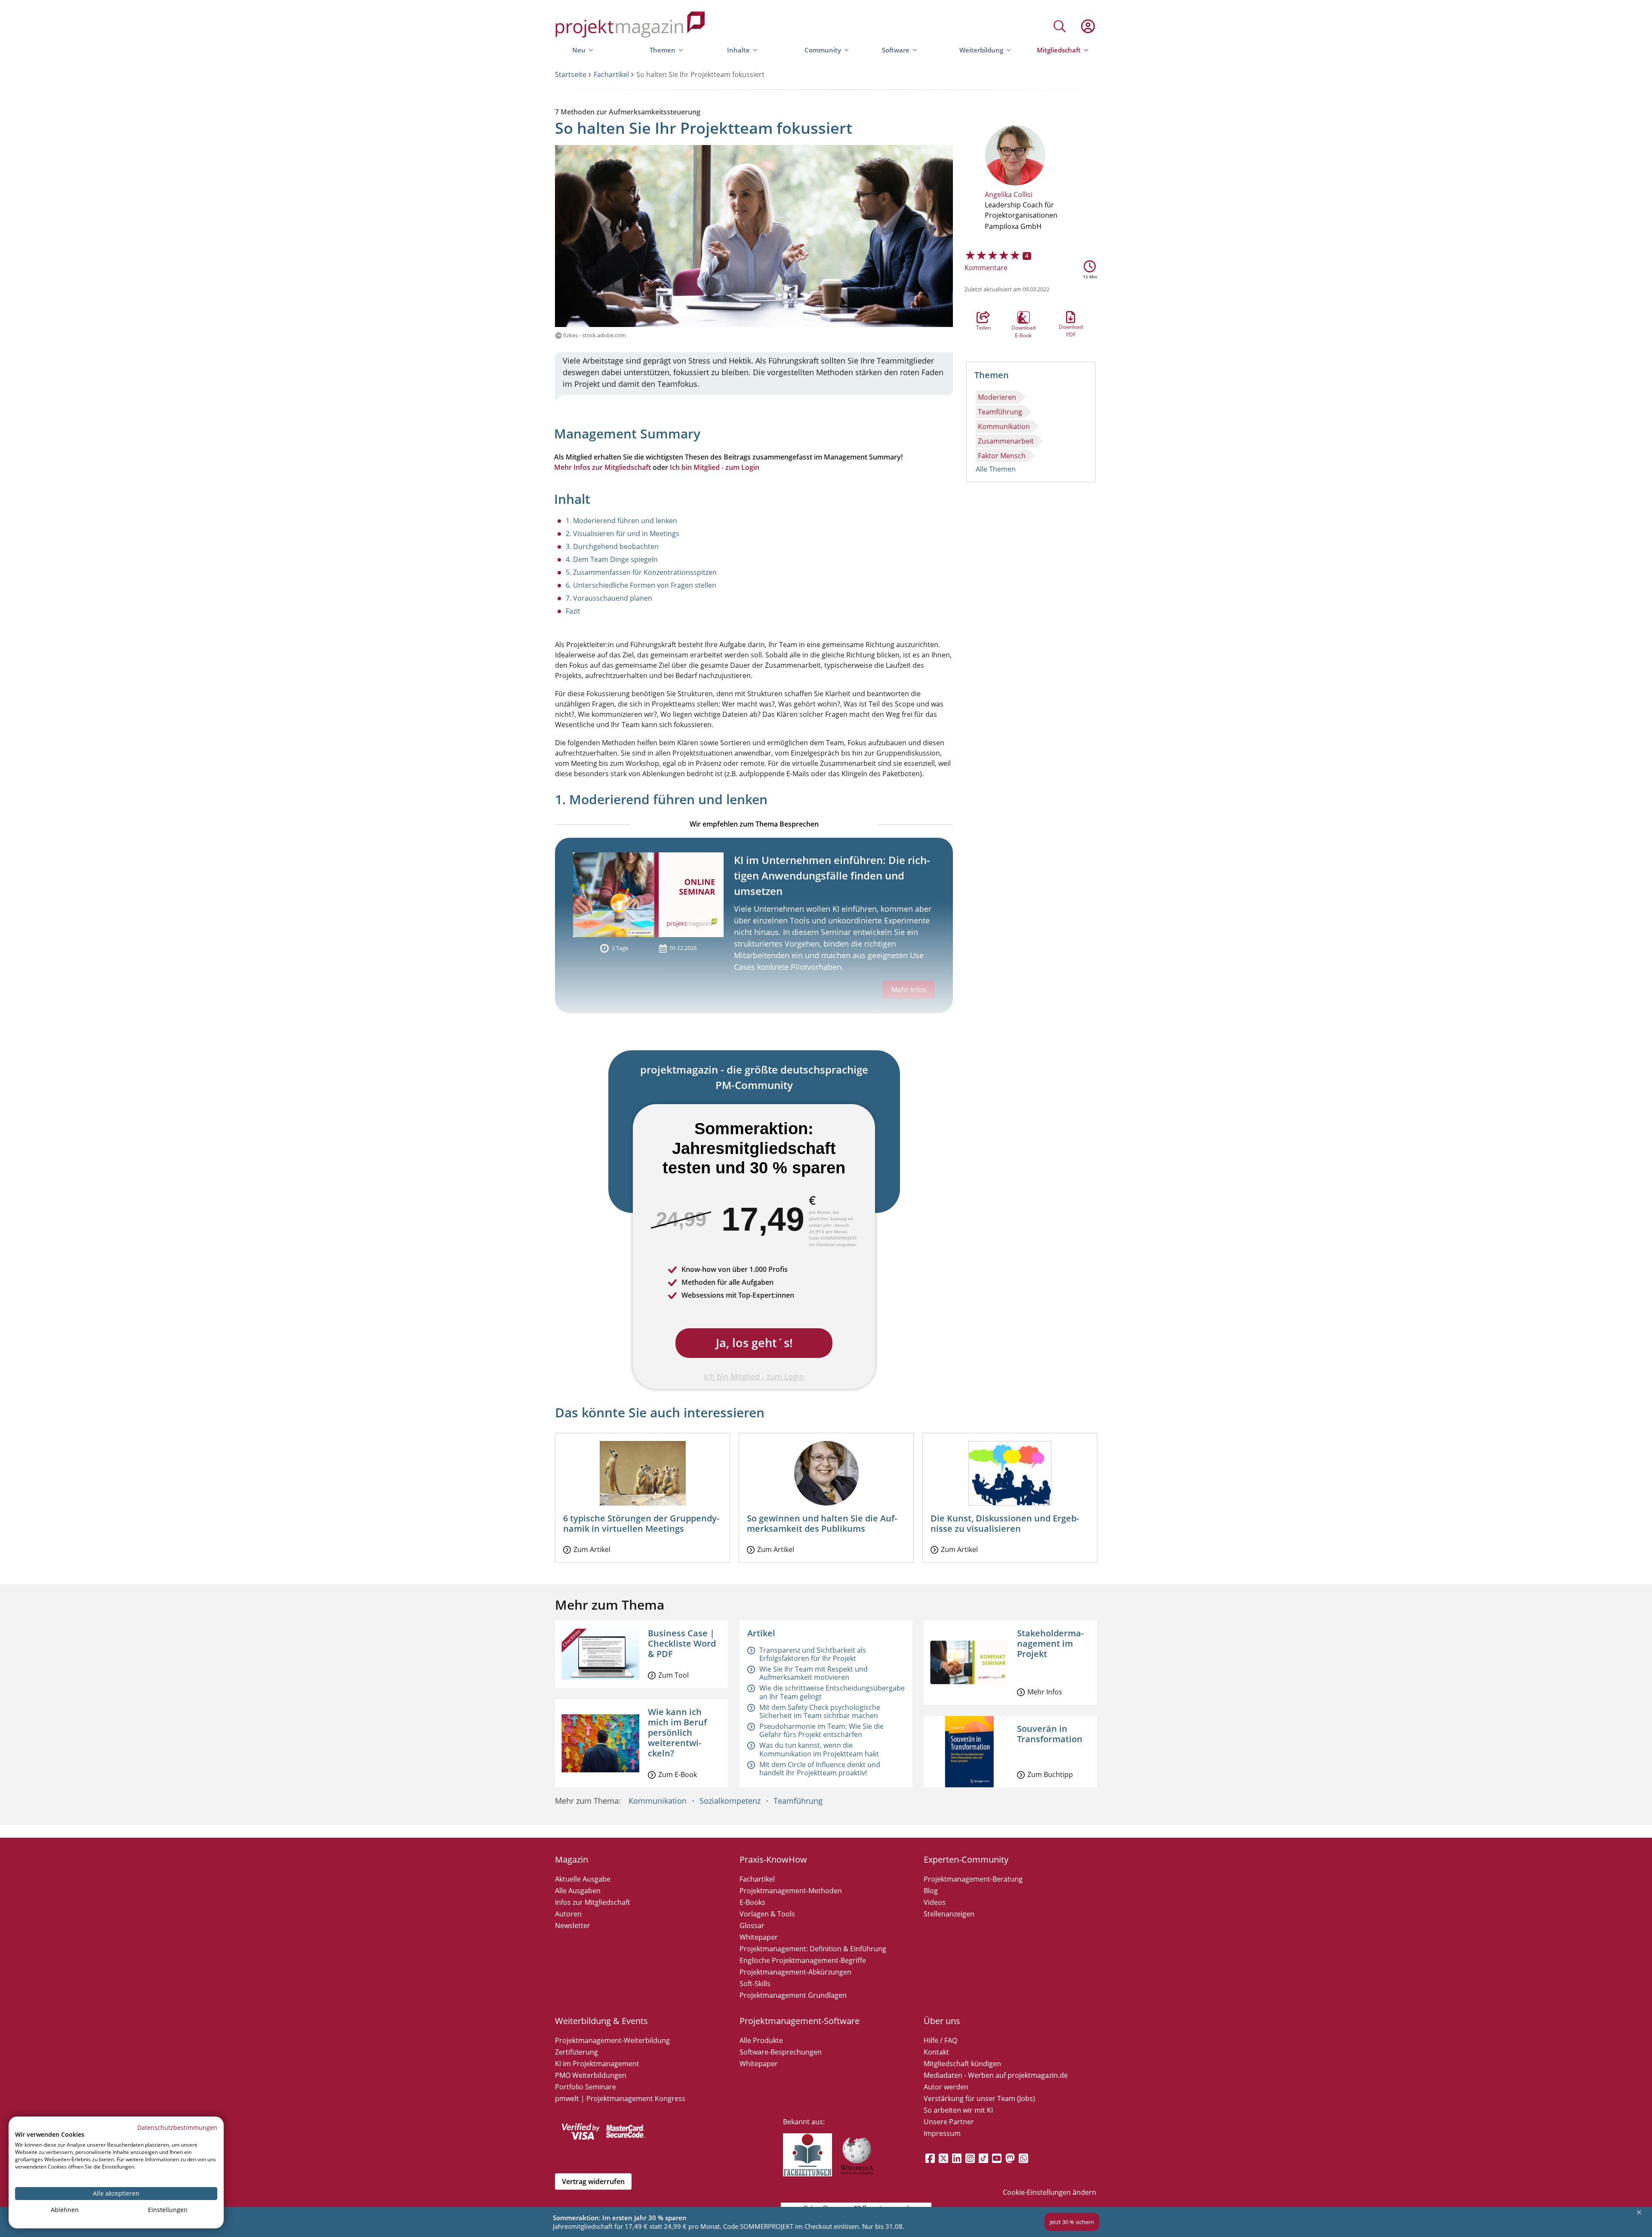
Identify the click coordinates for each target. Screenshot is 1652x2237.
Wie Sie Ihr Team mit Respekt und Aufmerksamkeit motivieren (814, 1673)
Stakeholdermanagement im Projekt (1050, 1643)
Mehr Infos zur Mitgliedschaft (603, 467)
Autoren (568, 1914)
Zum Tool (673, 1675)
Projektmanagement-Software (800, 2021)
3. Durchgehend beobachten (612, 546)
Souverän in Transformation (1050, 1734)
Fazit (573, 611)
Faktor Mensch (1002, 456)
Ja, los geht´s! (754, 1343)
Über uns (942, 2021)
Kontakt (936, 2052)
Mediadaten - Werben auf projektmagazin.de (996, 2075)
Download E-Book (1023, 318)
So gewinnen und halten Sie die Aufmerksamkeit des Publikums (822, 1523)
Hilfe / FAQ (940, 2040)
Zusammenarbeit (1006, 441)
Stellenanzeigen (949, 1914)
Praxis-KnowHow (773, 1859)
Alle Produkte (761, 2040)
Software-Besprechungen (781, 2052)
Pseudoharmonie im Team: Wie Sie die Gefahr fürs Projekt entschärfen (821, 1730)
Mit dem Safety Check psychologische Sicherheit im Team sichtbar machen (820, 1711)
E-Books (752, 1902)
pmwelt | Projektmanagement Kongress (620, 2098)
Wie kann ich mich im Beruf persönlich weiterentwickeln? (677, 1733)
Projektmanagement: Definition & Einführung (813, 1949)
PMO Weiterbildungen (591, 2075)
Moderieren (997, 397)
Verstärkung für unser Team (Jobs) (979, 2098)
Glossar (752, 1925)
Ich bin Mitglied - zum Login (715, 467)
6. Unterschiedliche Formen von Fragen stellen (641, 585)
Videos (935, 1902)
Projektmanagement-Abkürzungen (795, 1972)
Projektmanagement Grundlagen (793, 1995)
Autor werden (946, 2087)
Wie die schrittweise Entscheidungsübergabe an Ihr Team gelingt (832, 1692)
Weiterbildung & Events (601, 2021)
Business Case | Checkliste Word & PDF (682, 1643)
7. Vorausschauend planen (609, 598)
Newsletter (573, 1925)
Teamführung (1000, 412)
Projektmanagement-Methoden (791, 1891)
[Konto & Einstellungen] (1088, 26)
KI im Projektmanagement (597, 2064)
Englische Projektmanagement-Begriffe (803, 1960)
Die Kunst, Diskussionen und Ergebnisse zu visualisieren (1005, 1523)
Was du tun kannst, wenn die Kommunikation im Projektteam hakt (819, 1749)
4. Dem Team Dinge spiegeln (612, 559)
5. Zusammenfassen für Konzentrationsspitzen (641, 572)
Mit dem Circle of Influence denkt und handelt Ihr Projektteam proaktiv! (820, 1769)
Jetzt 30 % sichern (1072, 2222)
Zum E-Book (678, 1774)
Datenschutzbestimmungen (177, 2127)
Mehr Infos (1045, 1692)
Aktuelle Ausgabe (583, 1879)
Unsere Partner (949, 2122)
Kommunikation (1004, 426)
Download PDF (1071, 317)
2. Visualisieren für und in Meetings (623, 534)
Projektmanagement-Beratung (973, 1879)
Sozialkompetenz (730, 1801)
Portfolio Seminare (586, 2087)
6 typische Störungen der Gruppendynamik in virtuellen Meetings (641, 1523)
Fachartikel (611, 74)
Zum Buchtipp (1050, 1774)
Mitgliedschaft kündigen (962, 2064)
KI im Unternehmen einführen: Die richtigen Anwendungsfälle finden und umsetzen (832, 875)
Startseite (571, 74)
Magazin (572, 1859)
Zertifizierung (576, 2052)
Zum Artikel (592, 1549)
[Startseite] (630, 26)
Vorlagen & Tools (767, 1914)
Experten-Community (966, 1859)
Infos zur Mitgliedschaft (593, 1902)
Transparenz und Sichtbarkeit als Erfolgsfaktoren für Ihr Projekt (813, 1654)
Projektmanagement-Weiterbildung (612, 2040)
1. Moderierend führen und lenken (621, 521)
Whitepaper (759, 1937)
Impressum (942, 2133)
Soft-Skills (755, 1984)
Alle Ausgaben (578, 1891)
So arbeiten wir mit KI (958, 2110)
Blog (931, 1891)
